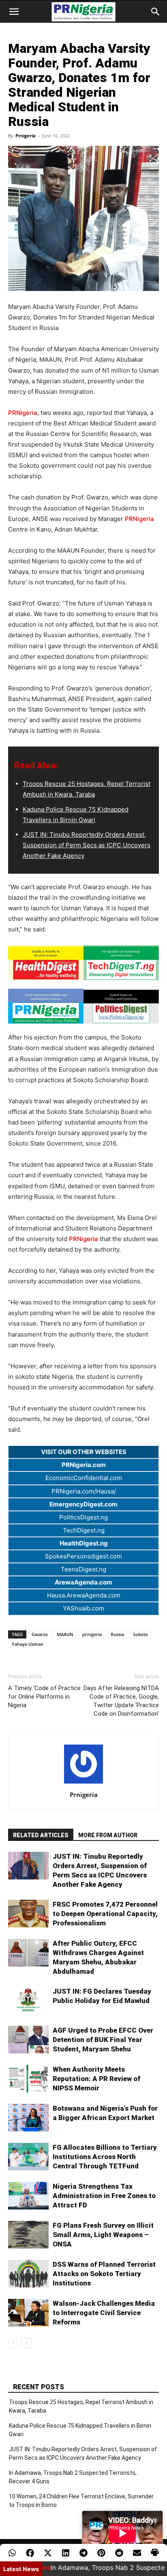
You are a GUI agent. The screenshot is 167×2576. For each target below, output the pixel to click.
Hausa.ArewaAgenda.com (84, 1595)
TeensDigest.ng (83, 1569)
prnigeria (92, 1634)
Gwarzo (40, 1634)
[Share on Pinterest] (101, 2553)
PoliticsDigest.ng (83, 1517)
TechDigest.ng (84, 1530)
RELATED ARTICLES (41, 1835)
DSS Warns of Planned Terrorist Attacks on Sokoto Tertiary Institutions (104, 2274)
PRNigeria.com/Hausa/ (84, 1491)
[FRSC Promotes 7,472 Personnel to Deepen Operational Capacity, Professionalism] (28, 1914)
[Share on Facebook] (30, 2553)
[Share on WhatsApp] (12, 2553)
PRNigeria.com (84, 1465)
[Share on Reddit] (119, 2553)
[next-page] (26, 2343)
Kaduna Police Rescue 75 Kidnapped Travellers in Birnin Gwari (80, 2430)
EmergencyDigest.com (83, 1504)
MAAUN (65, 1634)
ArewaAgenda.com (83, 1582)
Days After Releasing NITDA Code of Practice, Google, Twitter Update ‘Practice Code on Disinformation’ (121, 1701)
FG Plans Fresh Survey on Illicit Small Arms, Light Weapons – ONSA (103, 2235)
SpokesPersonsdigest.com (83, 1556)
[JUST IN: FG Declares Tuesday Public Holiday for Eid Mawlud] (28, 2001)
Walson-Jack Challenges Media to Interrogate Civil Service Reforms (104, 2313)
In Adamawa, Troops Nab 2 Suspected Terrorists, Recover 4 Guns (73, 2477)
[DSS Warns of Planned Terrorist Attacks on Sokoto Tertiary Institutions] (28, 2274)
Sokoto (140, 1634)
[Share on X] (48, 2553)
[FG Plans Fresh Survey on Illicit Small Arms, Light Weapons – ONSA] (28, 2235)
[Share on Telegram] (83, 2553)
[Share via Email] (137, 2553)
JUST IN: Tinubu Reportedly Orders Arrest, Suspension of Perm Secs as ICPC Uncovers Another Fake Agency (87, 845)
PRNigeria (23, 413)
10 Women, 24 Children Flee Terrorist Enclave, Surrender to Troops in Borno (81, 2501)
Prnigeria (26, 136)
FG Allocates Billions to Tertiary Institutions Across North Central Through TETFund (105, 2157)
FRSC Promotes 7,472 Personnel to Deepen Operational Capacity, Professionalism (105, 1914)
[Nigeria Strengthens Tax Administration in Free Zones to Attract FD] (28, 2196)
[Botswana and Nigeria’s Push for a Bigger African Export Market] (28, 2118)
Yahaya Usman (28, 1644)
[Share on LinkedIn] (66, 2553)
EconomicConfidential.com (84, 1478)
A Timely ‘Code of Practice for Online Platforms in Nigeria (44, 1697)
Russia (117, 1634)
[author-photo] (83, 1783)
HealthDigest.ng (84, 1543)
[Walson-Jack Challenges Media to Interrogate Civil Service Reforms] (28, 2313)
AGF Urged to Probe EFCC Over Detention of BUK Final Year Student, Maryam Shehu (103, 2040)
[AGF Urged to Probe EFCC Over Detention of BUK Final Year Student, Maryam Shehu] (28, 2040)
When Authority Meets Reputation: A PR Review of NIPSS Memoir (96, 2079)
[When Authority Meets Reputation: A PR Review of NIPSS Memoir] (28, 2079)
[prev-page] (13, 2343)
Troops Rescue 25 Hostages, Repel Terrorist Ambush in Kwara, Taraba (81, 2406)
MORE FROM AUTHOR (108, 1835)
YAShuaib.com (83, 1608)
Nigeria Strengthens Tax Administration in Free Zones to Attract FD (104, 2196)
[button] (14, 12)
